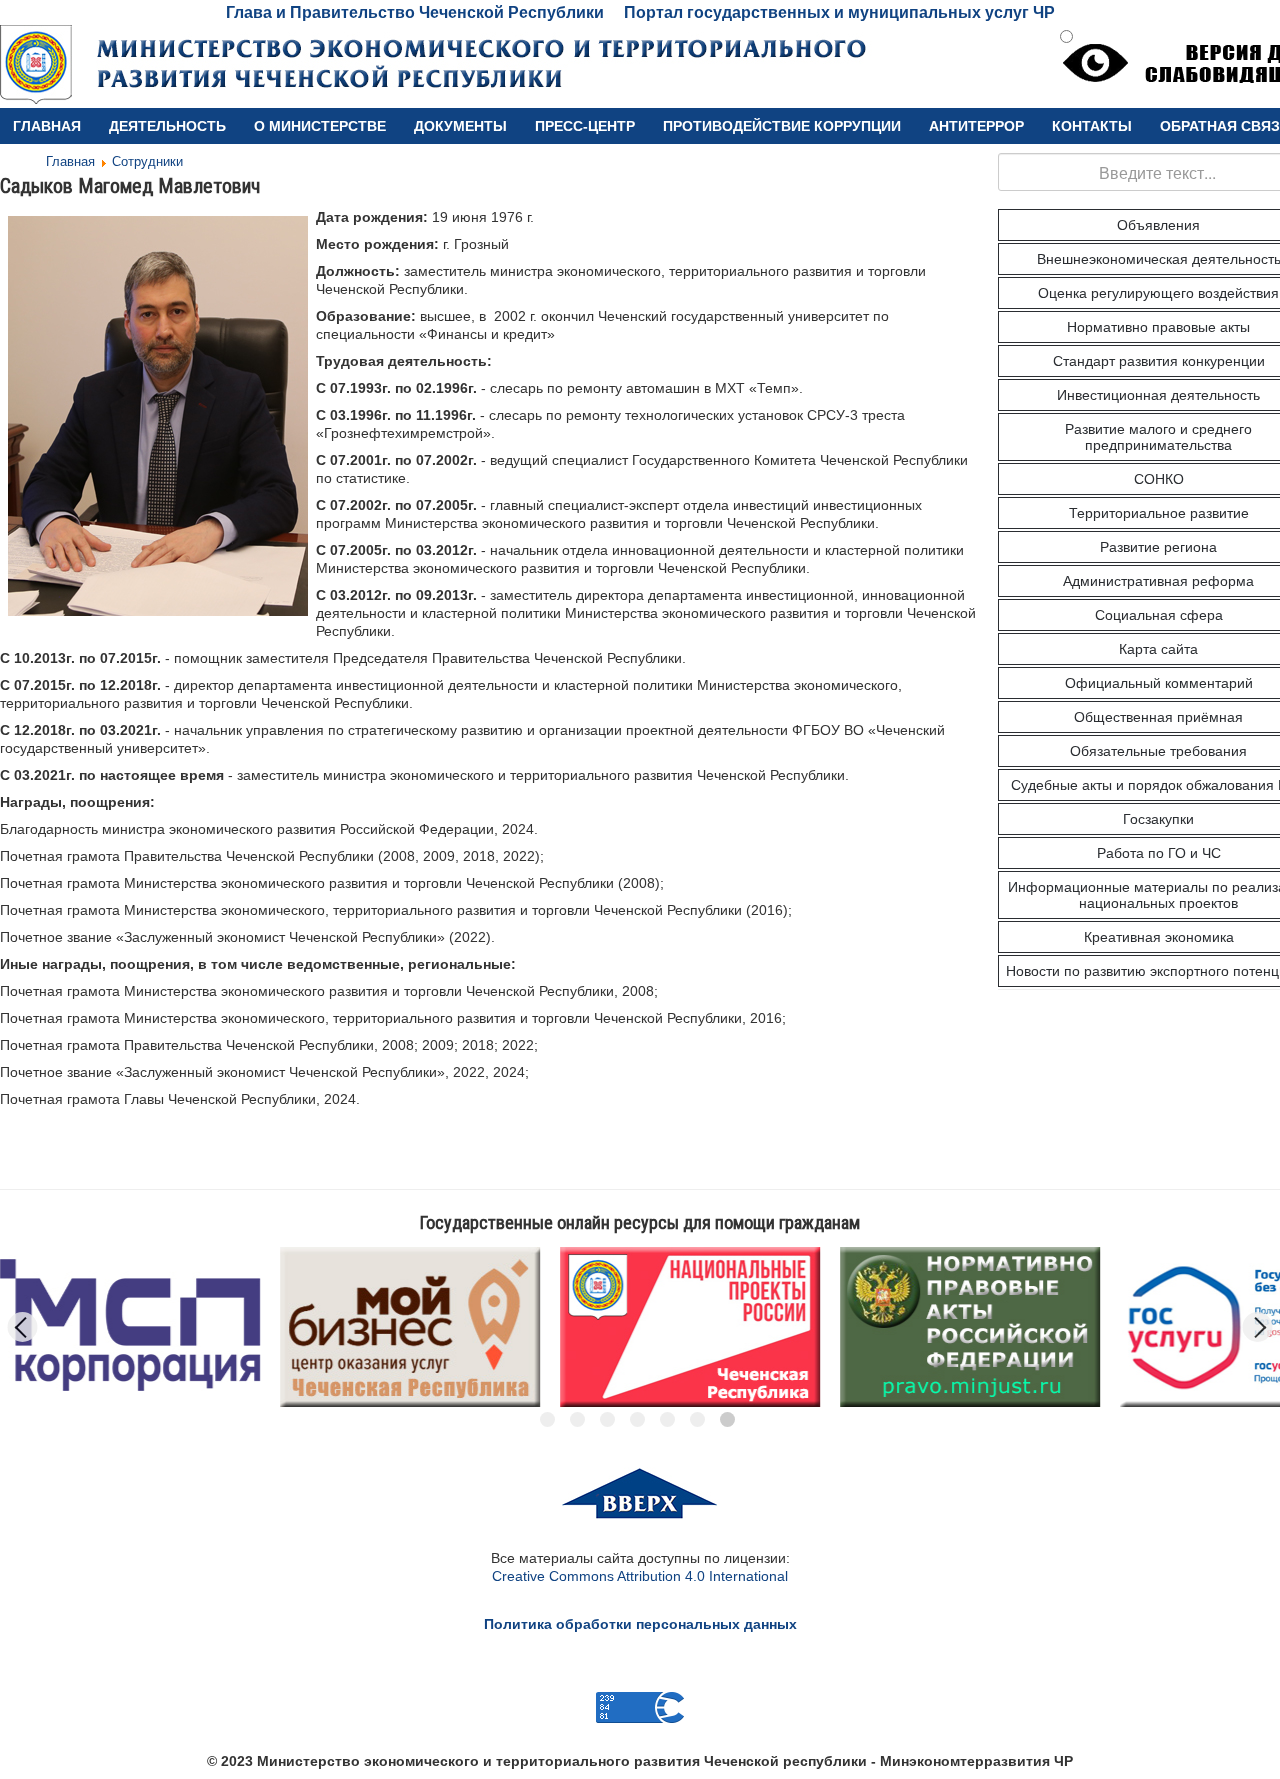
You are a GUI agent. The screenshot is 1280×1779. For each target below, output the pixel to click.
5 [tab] (667, 1419)
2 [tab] (577, 1419)
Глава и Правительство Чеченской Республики (415, 12)
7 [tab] (727, 1419)
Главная (47, 126)
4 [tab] (637, 1419)
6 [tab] (697, 1419)
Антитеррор (976, 126)
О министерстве (320, 126)
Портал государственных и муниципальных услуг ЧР (839, 12)
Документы (460, 126)
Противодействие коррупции (782, 126)
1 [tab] (547, 1419)
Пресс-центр (585, 126)
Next (1258, 1327)
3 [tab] (607, 1419)
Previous (23, 1327)
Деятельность (167, 126)
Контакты (1092, 126)
